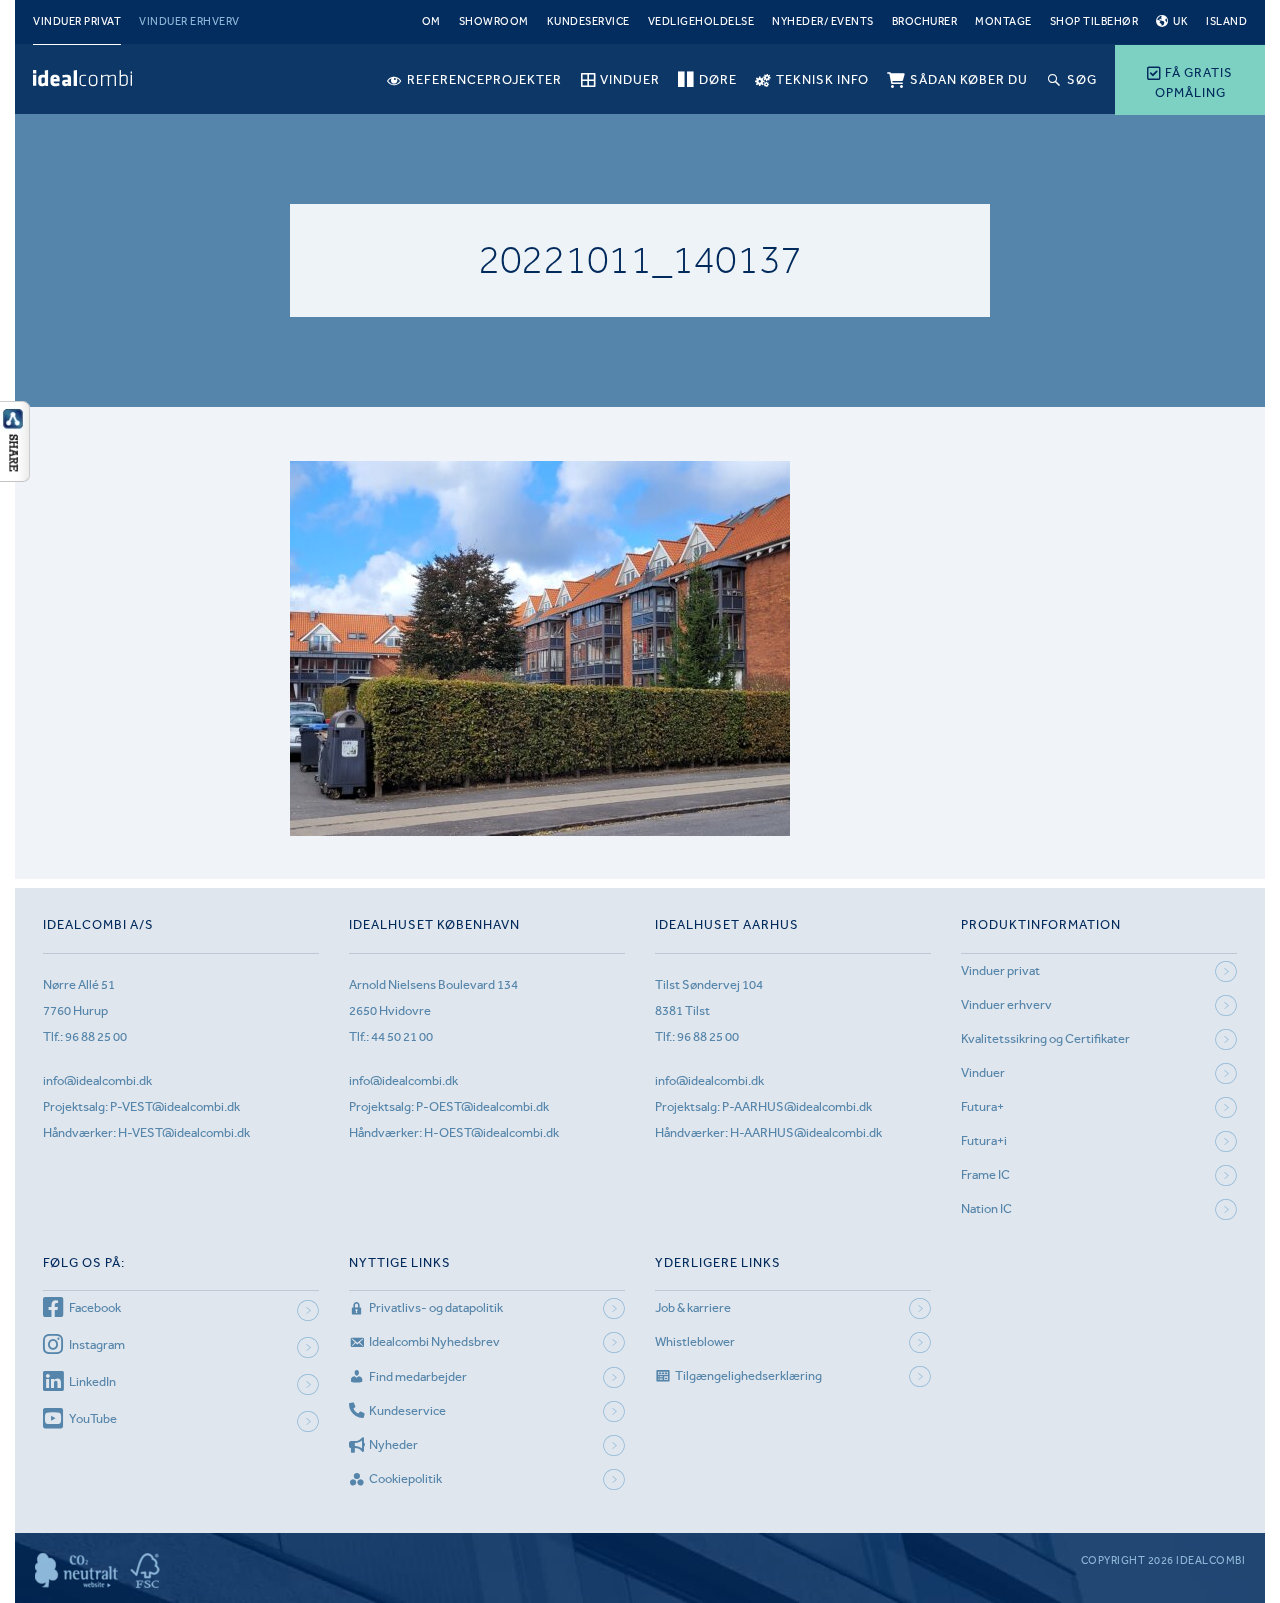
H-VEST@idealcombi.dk (184, 1132)
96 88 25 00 (96, 1036)
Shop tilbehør (1094, 21)
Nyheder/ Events (823, 21)
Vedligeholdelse (701, 21)
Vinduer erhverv (189, 21)
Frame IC (985, 1174)
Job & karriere (693, 1307)
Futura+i (984, 1140)
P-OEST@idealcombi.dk (482, 1106)
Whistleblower (695, 1341)
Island (1226, 21)
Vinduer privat (77, 21)
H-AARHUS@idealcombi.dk (806, 1132)
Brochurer (925, 21)
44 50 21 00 (402, 1036)
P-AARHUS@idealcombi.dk (797, 1106)
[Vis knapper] (15, 476)
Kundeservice (588, 21)
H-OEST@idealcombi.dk (491, 1132)
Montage (1003, 21)
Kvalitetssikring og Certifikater (1045, 1038)
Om (431, 21)
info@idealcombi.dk (97, 1080)
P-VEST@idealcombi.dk (175, 1106)
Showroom (494, 21)
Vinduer (983, 1072)
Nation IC (986, 1208)
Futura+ (982, 1106)
